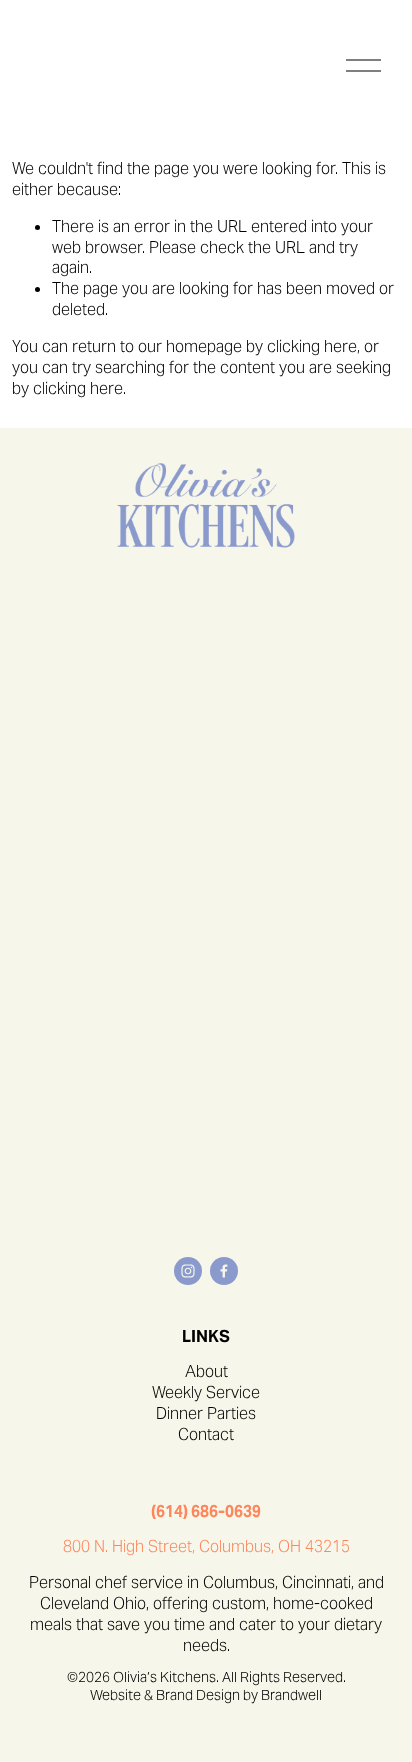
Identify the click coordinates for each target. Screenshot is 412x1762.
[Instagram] (188, 1271)
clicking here (312, 346)
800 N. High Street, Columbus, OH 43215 (206, 1547)
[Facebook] (224, 1271)
